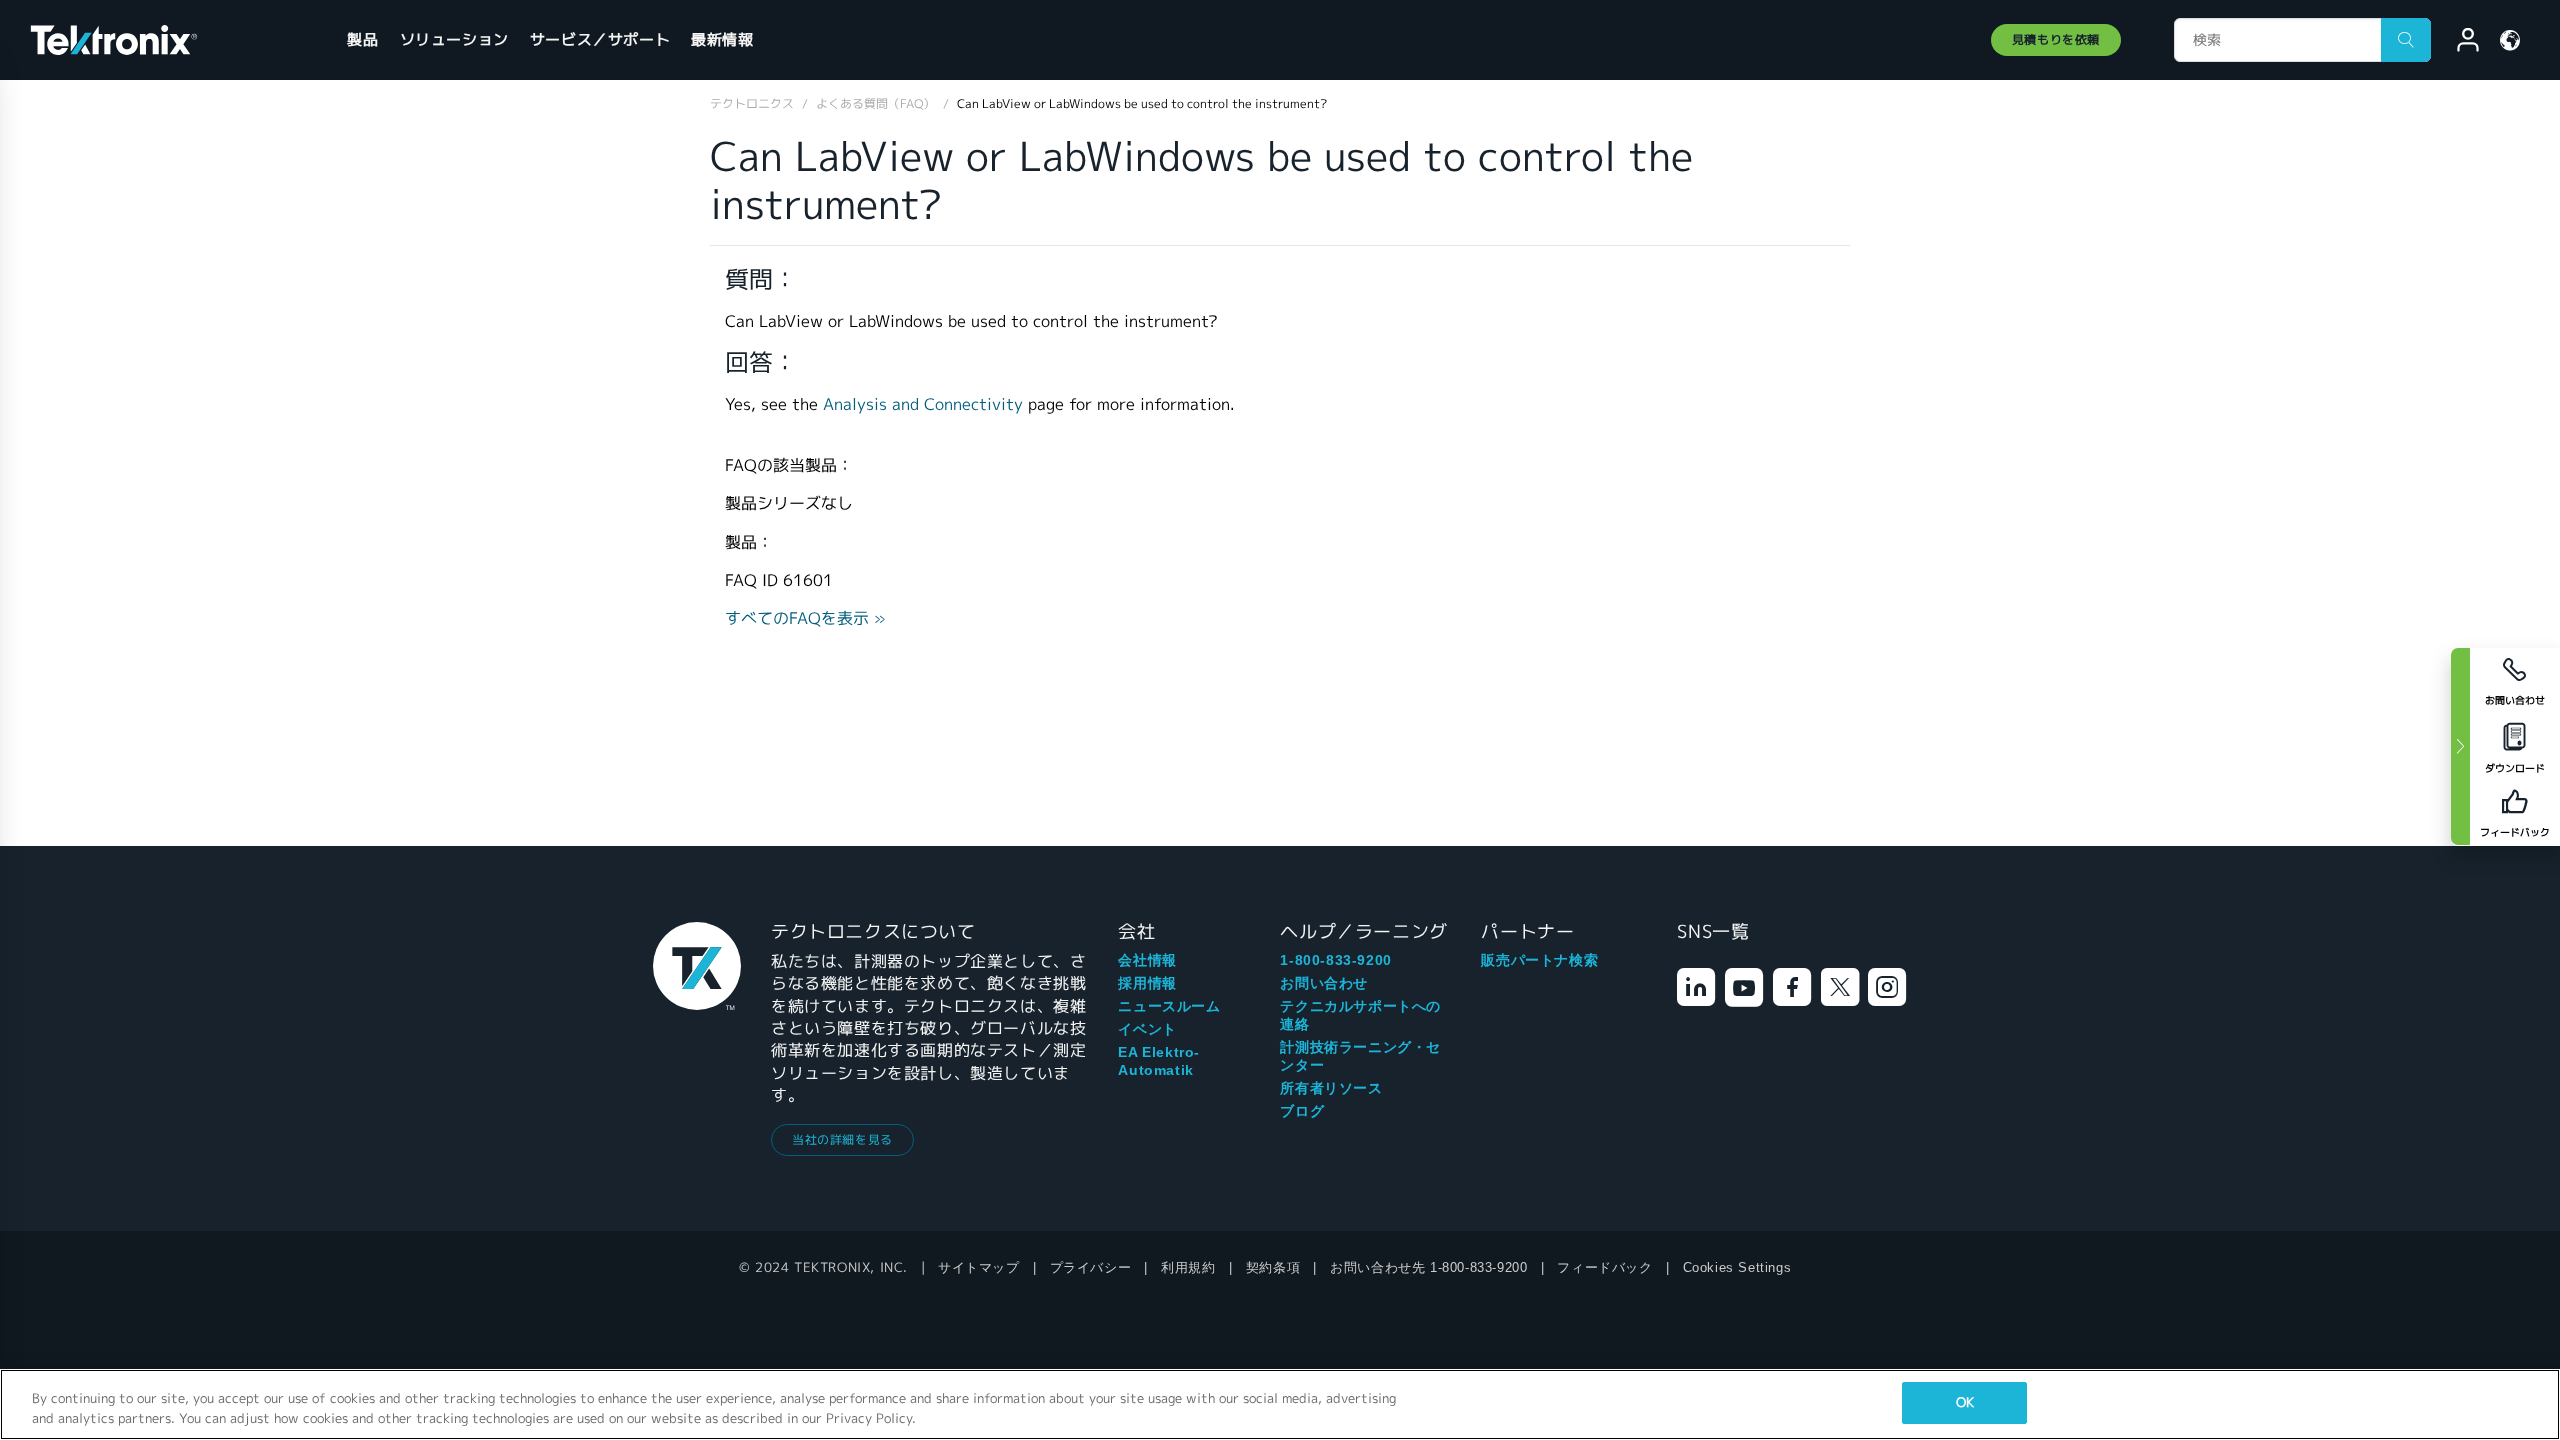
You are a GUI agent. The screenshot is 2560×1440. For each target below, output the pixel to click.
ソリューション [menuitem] (454, 39)
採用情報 (1147, 983)
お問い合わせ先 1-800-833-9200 (1428, 1267)
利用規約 (1188, 1267)
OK (1965, 1402)
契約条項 (1273, 1267)
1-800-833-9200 (1335, 960)
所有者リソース (1331, 1088)
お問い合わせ (1324, 983)
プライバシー (1091, 1267)
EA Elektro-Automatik (1159, 1061)
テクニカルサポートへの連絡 (1360, 1015)
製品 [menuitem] (362, 39)
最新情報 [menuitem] (722, 39)
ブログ (1302, 1111)
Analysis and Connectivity (923, 404)
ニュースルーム (1169, 1006)
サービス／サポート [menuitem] (600, 39)
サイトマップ (979, 1267)
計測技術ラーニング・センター (1360, 1056)
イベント (1147, 1029)
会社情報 (1147, 960)
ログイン (2459, 43)
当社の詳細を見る (842, 1139)
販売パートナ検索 (1539, 960)
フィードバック (1604, 1267)
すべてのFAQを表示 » (805, 618)
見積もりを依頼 (2056, 39)
